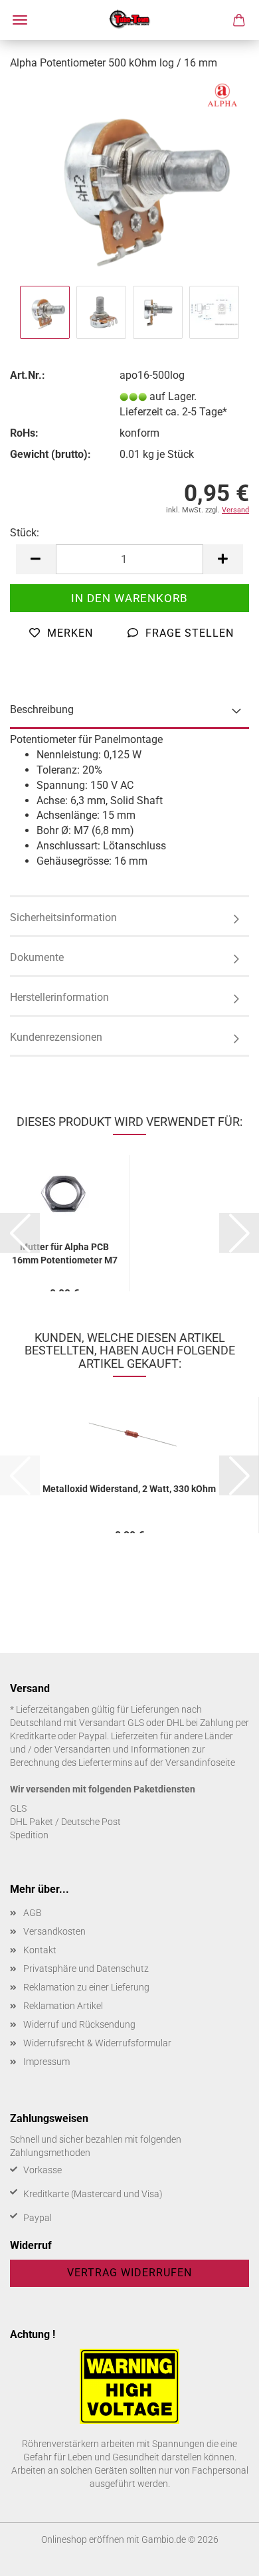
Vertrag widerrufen (129, 2273)
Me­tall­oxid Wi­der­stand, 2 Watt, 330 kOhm (129, 1489)
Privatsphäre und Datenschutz (86, 1969)
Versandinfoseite (200, 1763)
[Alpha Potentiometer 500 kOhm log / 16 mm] (129, 182)
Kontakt (40, 1950)
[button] (36, 559)
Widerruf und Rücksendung (79, 2024)
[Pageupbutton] (222, 2556)
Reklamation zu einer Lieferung (86, 1987)
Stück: (25, 533)
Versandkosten (54, 1931)
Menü (20, 20)
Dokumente (37, 957)
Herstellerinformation (59, 997)
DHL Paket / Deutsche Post (65, 1822)
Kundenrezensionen (56, 1037)
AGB (33, 1913)
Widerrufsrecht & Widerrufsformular (97, 2043)
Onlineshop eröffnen (83, 2539)
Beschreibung (42, 709)
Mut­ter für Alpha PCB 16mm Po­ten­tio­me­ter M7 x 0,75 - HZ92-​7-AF (65, 1252)
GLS (18, 1808)
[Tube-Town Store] (130, 20)
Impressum (46, 2062)
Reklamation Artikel (63, 2006)
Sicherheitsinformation (63, 917)
